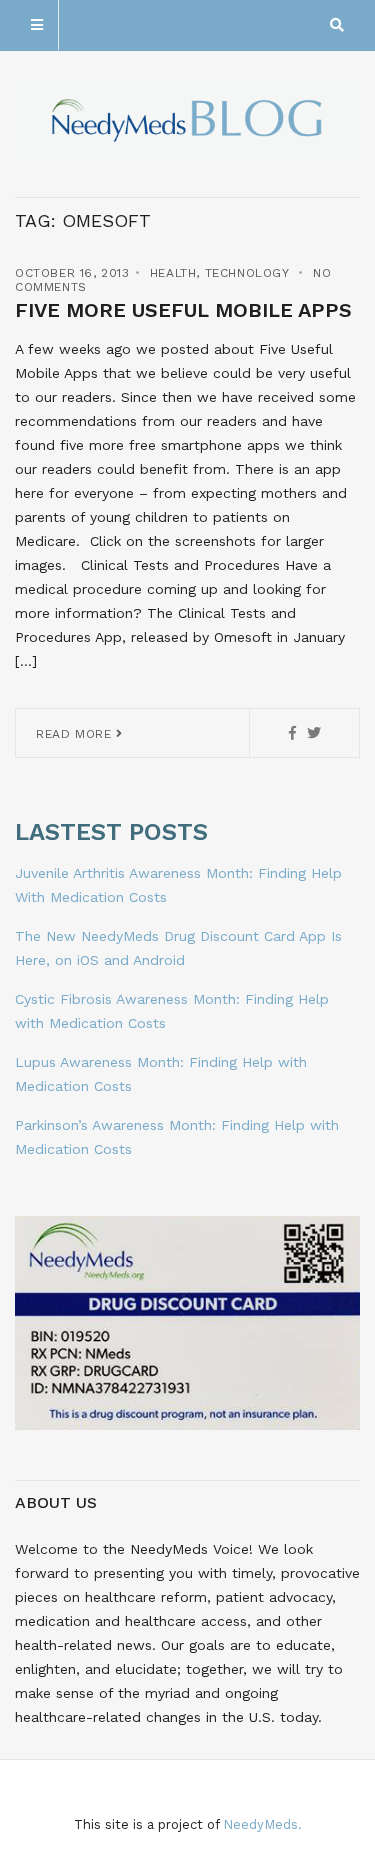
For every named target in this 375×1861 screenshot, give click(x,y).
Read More (76, 734)
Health (173, 273)
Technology (247, 273)
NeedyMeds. (262, 1824)
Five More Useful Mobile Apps (183, 310)
